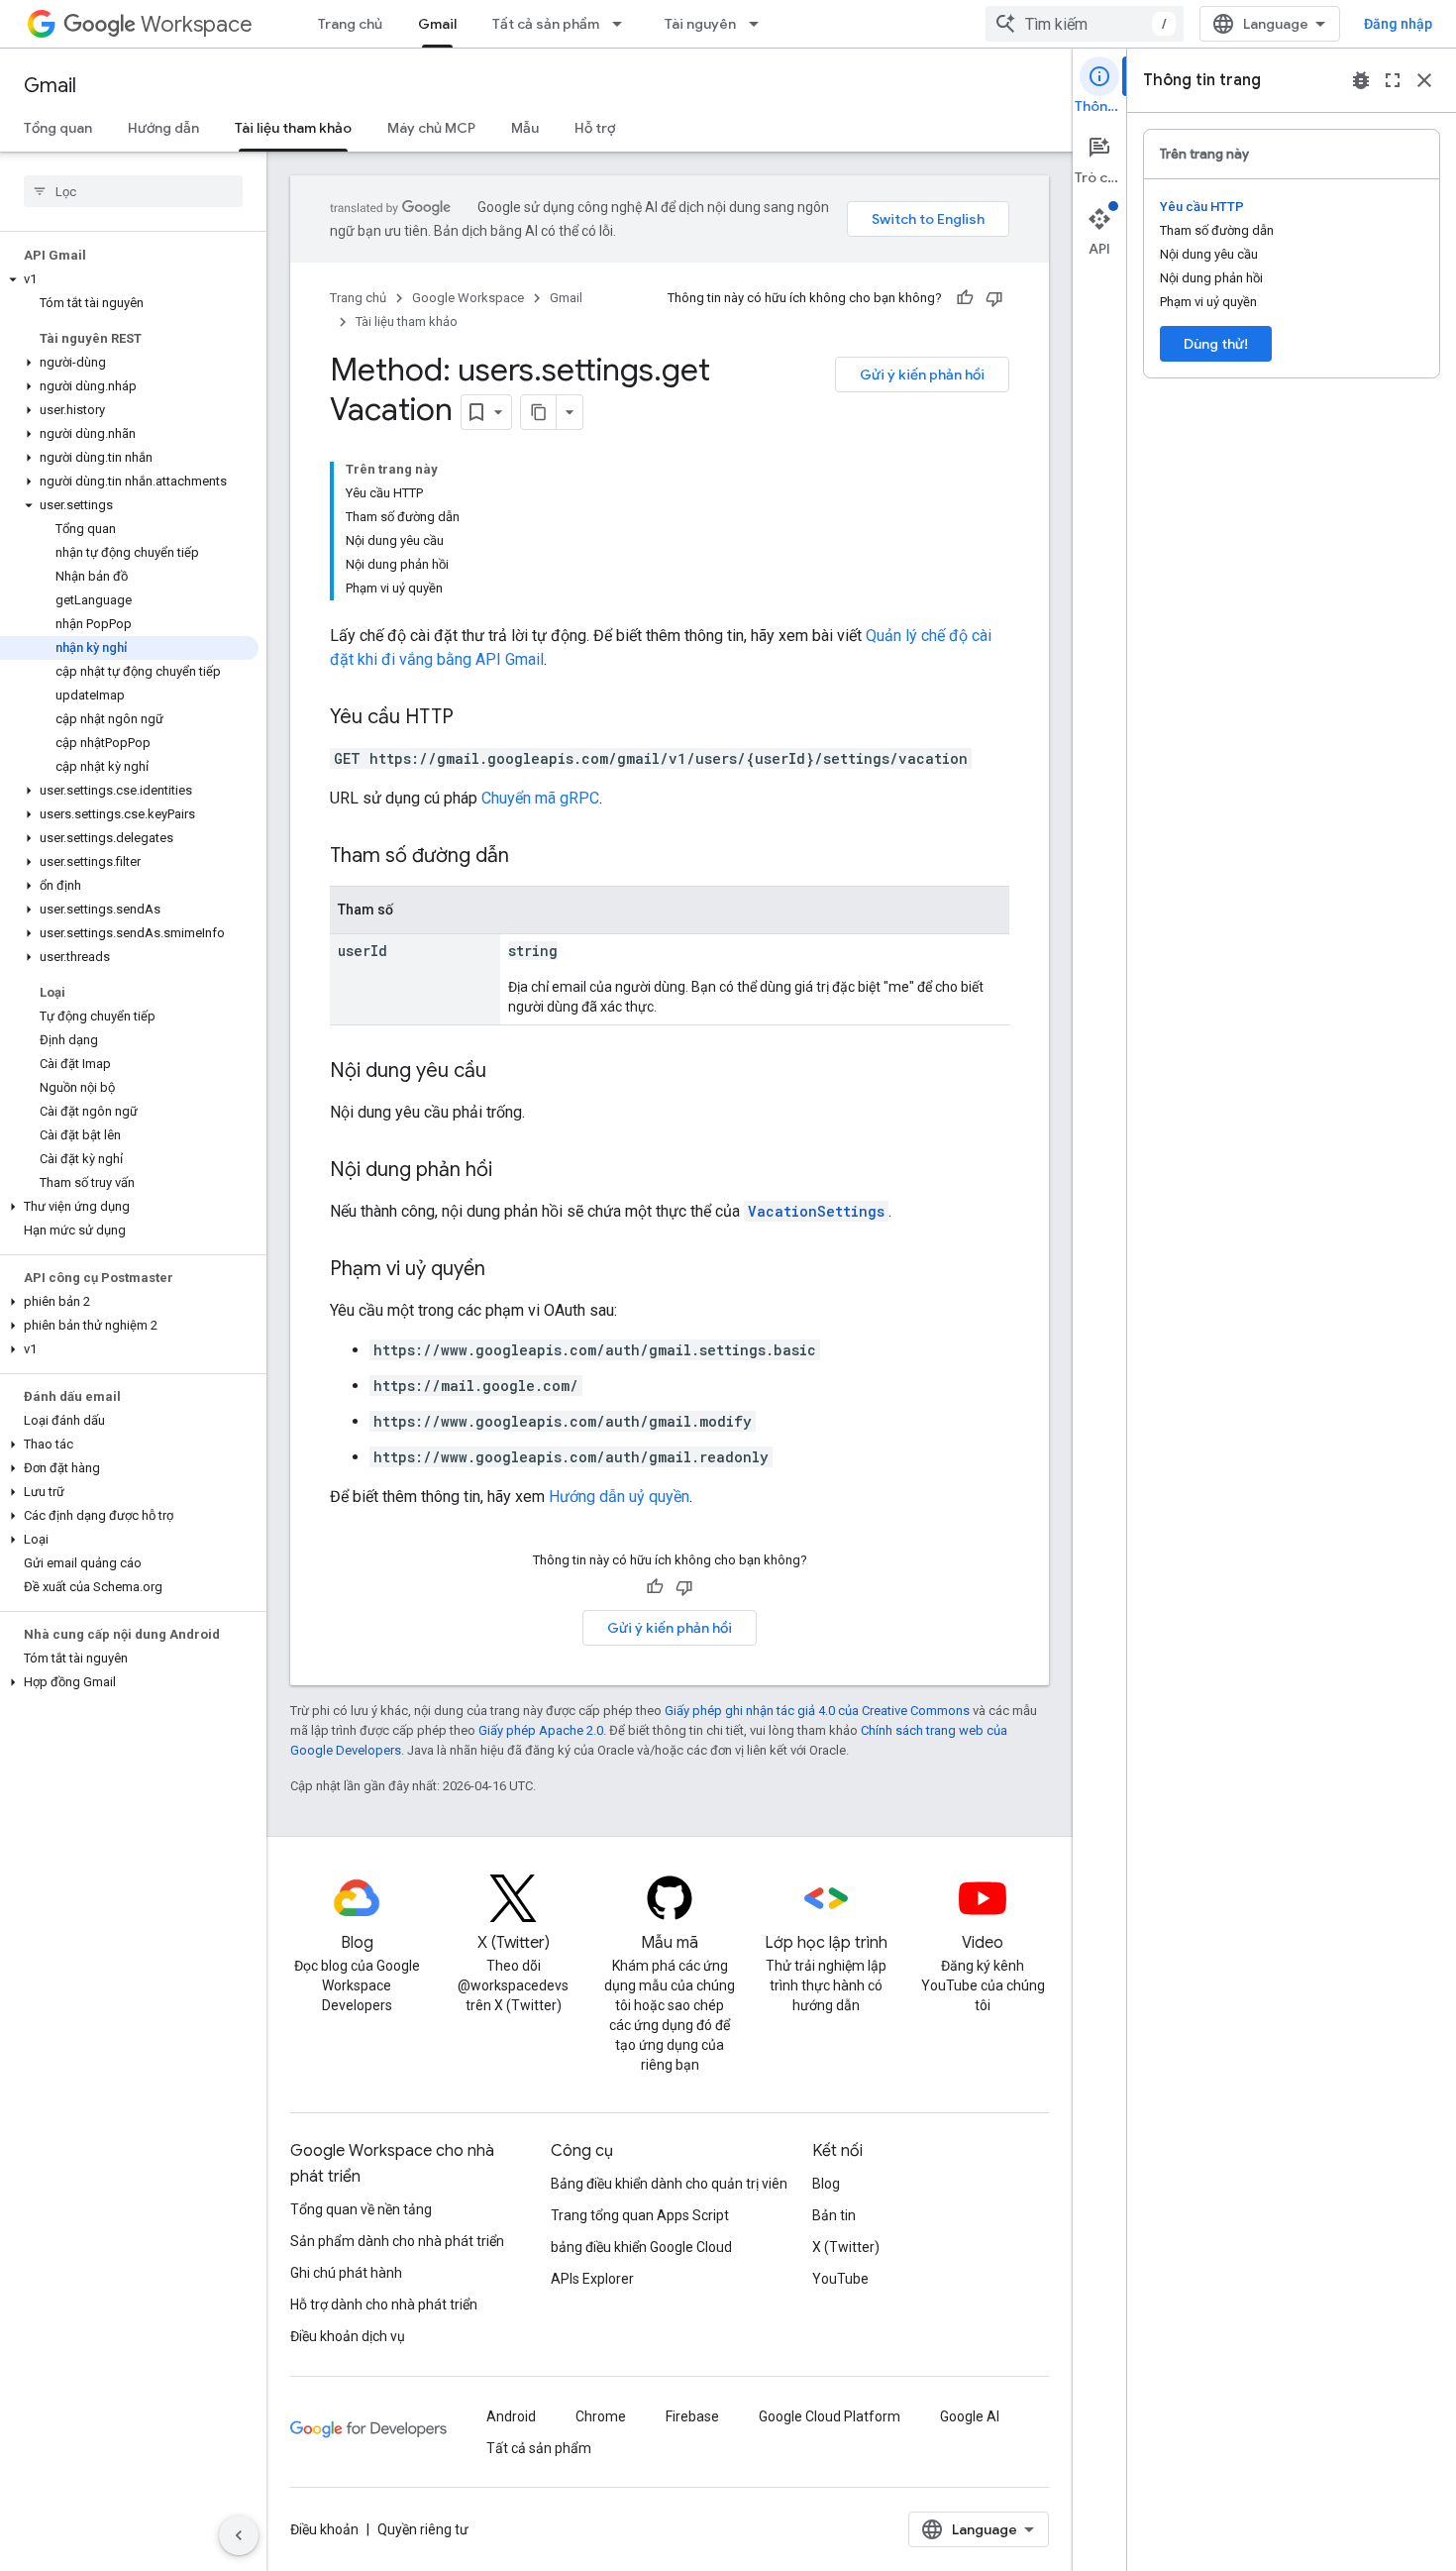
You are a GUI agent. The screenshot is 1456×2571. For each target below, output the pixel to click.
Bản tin (834, 2215)
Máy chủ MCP (431, 128)
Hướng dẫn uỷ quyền (619, 1497)
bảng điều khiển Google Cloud (641, 2247)
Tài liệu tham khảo (293, 128)
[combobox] (1085, 24)
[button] (129, 279)
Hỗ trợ (595, 128)
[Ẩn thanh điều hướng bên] (239, 2535)
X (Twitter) (846, 2247)
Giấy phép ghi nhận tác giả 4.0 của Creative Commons (817, 1711)
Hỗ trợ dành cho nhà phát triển (384, 2304)
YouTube (840, 2279)
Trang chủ (350, 24)
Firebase (692, 2416)
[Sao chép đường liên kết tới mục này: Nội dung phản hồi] (512, 1171)
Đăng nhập (1398, 24)
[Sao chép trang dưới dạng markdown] (539, 412)
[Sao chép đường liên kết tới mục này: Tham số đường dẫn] (529, 857)
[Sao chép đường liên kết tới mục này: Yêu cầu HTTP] (473, 718)
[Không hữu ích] (994, 298)
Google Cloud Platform (830, 2416)
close (1424, 80)
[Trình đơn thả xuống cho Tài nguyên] (760, 24)
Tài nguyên (700, 24)
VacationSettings (816, 1211)
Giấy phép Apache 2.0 (541, 1730)
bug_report (1361, 80)
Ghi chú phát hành (346, 2273)
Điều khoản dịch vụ (348, 2336)
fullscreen (1393, 80)
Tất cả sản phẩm (546, 24)
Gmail (437, 24)
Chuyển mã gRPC (540, 798)
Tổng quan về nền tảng (361, 2209)
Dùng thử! (1216, 344)
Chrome (601, 2416)
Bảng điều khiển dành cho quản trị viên (669, 2184)
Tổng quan (58, 128)
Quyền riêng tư (423, 2529)
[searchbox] (133, 191)
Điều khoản (324, 2529)
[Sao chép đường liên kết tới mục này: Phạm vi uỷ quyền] (505, 1270)
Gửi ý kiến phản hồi (922, 375)
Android (511, 2416)
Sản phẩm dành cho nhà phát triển (397, 2241)
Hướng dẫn (163, 128)
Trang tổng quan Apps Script (640, 2215)
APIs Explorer (592, 2279)
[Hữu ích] (965, 298)
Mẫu (525, 128)
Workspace (197, 24)
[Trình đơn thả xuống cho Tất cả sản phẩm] (623, 24)
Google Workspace (468, 298)
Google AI (970, 2416)
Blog (826, 2184)
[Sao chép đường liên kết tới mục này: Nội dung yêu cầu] (506, 1072)
